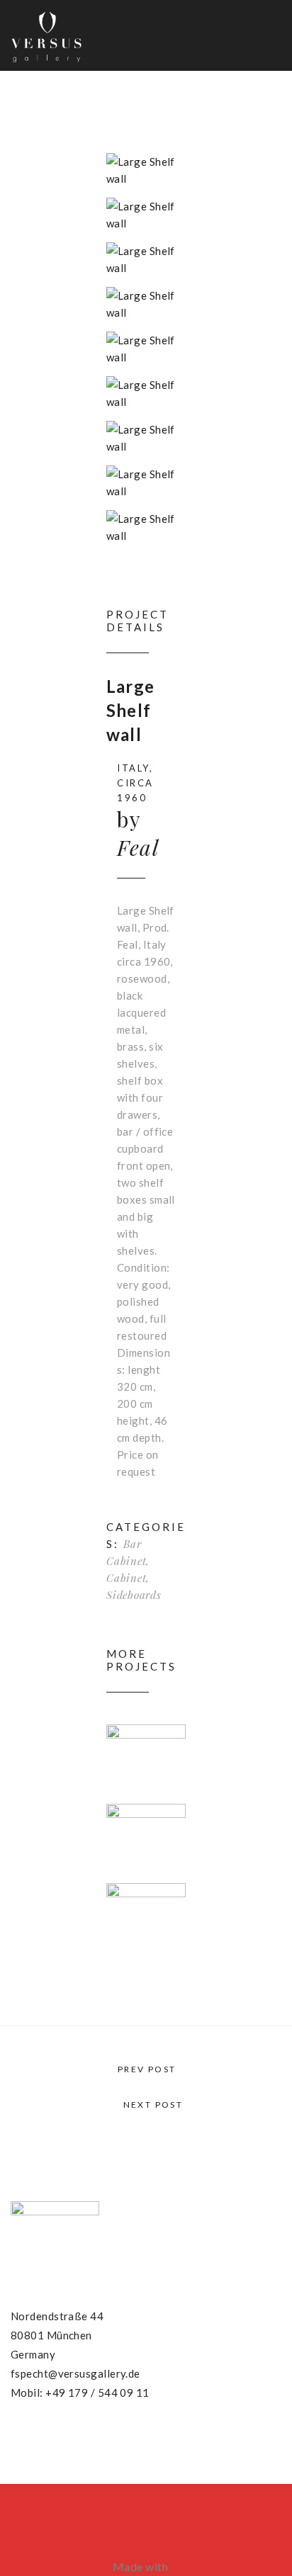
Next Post (153, 2105)
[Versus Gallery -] (46, 35)
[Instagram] (70, 2438)
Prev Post (145, 2069)
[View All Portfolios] (146, 2086)
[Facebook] (16, 2438)
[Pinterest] (43, 2438)
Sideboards (134, 1595)
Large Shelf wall (130, 710)
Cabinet (126, 1578)
